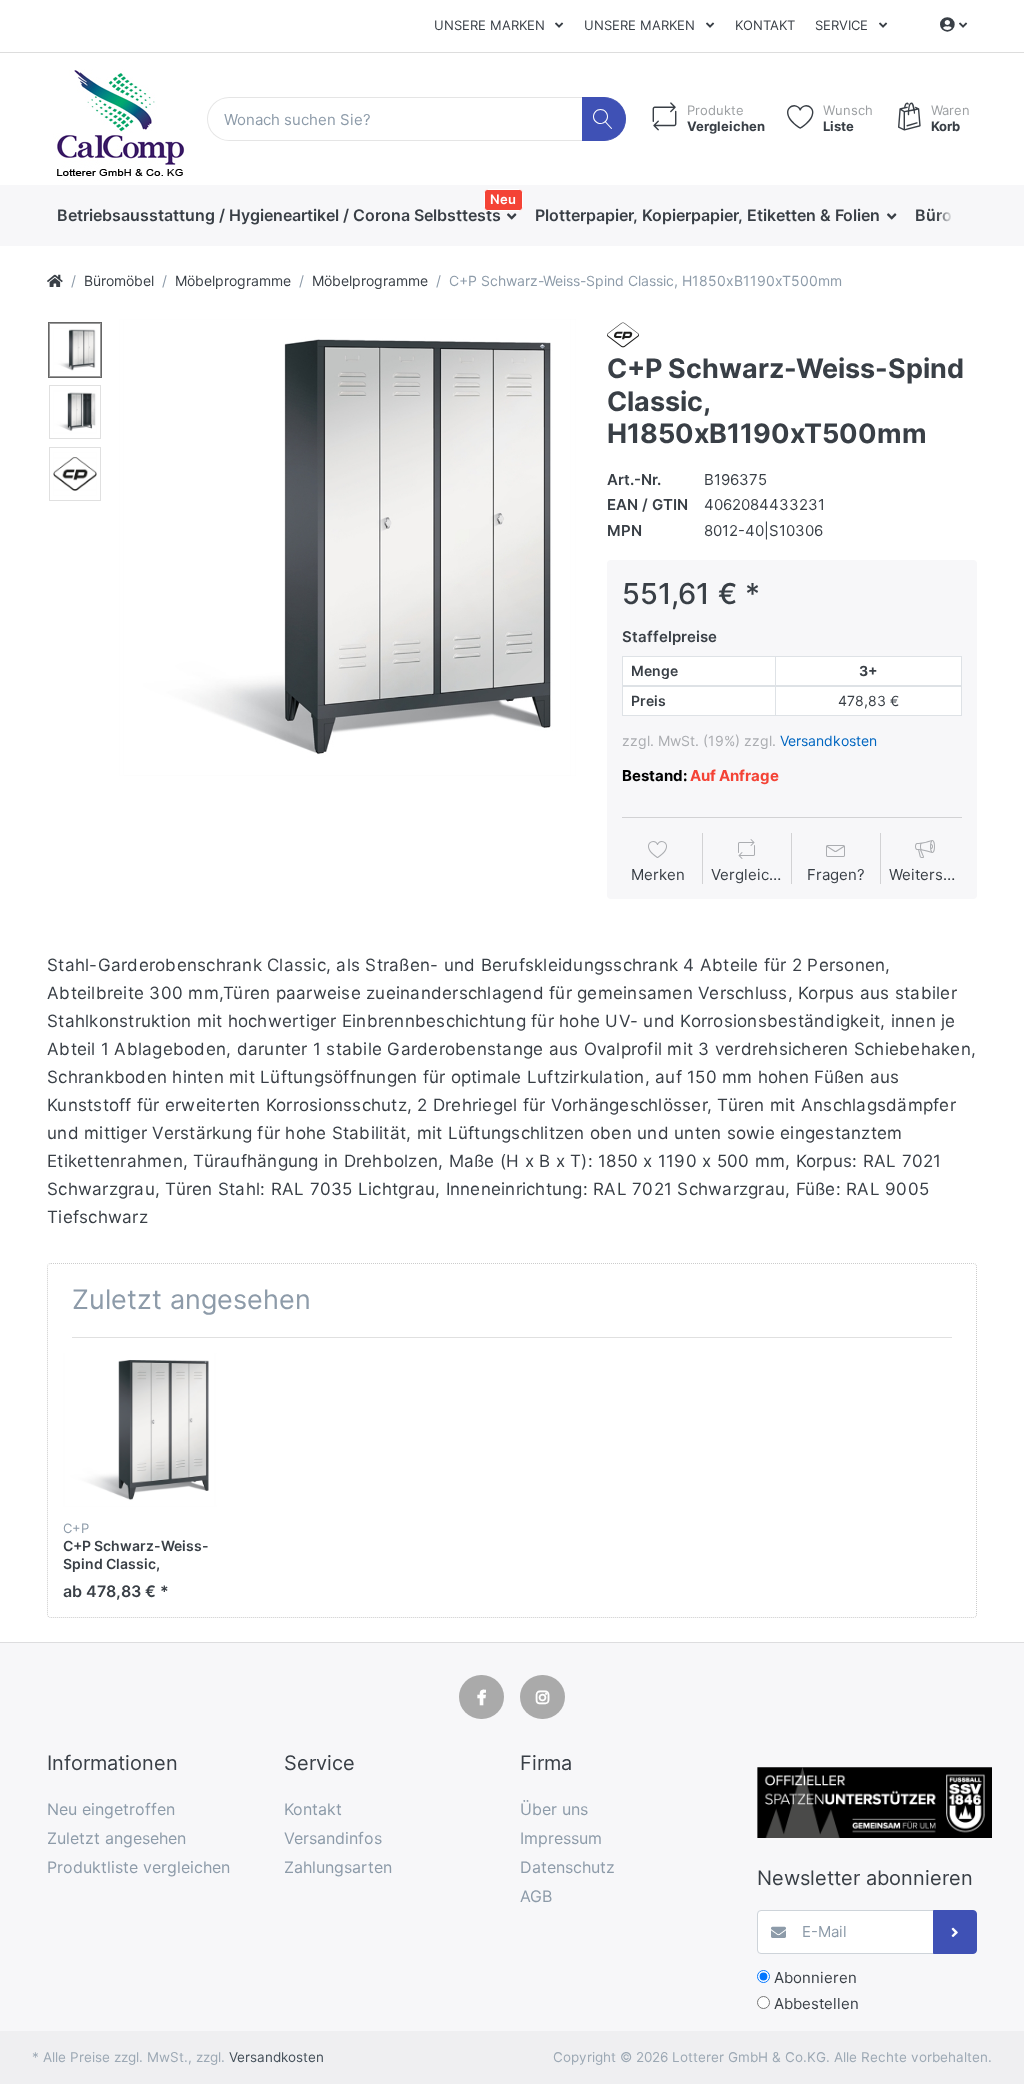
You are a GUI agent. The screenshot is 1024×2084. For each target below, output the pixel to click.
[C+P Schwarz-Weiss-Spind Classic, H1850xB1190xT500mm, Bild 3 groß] (75, 474)
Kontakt (765, 25)
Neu (503, 199)
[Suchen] (604, 119)
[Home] (55, 280)
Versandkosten (828, 740)
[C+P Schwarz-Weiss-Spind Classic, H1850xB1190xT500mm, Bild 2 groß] (75, 412)
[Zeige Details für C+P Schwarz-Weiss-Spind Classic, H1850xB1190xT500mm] (140, 1430)
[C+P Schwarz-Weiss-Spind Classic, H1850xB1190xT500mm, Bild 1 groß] (75, 350)
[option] (347, 547)
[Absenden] (955, 1932)
